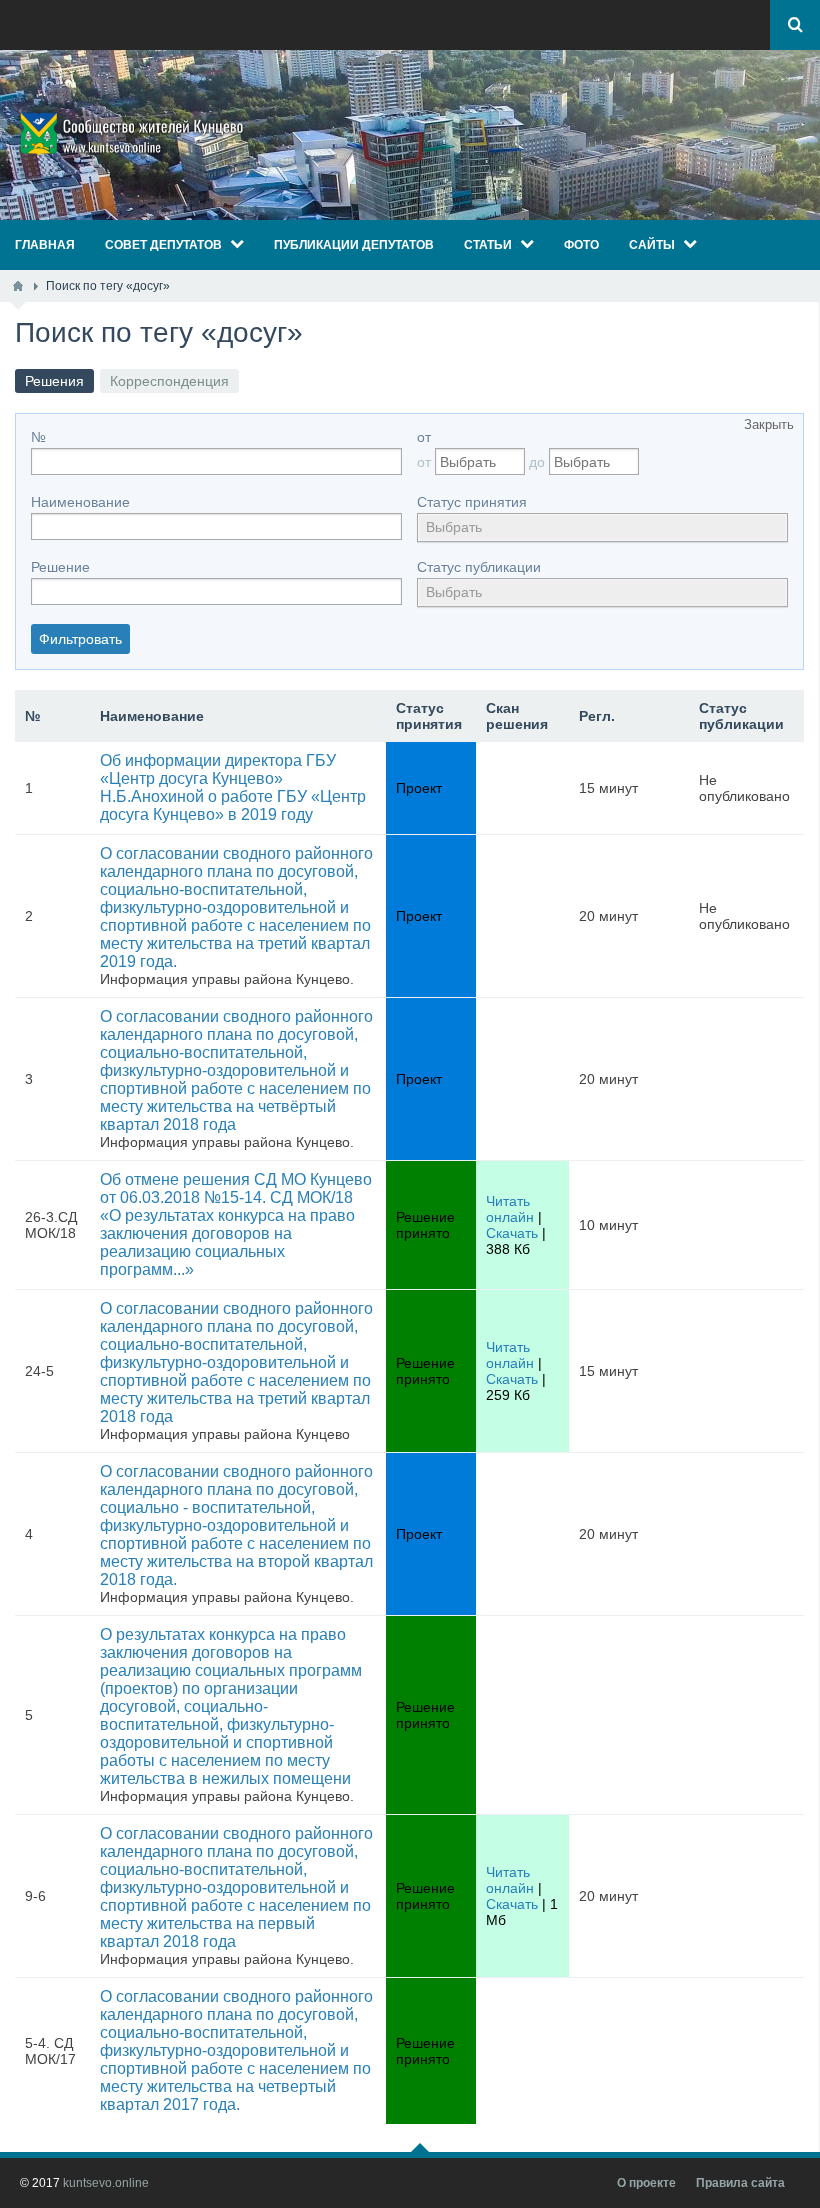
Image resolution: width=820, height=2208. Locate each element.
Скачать (512, 1233)
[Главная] (18, 286)
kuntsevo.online (106, 2183)
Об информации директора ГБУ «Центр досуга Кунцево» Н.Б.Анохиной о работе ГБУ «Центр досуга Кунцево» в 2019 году (233, 787)
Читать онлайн (510, 1209)
